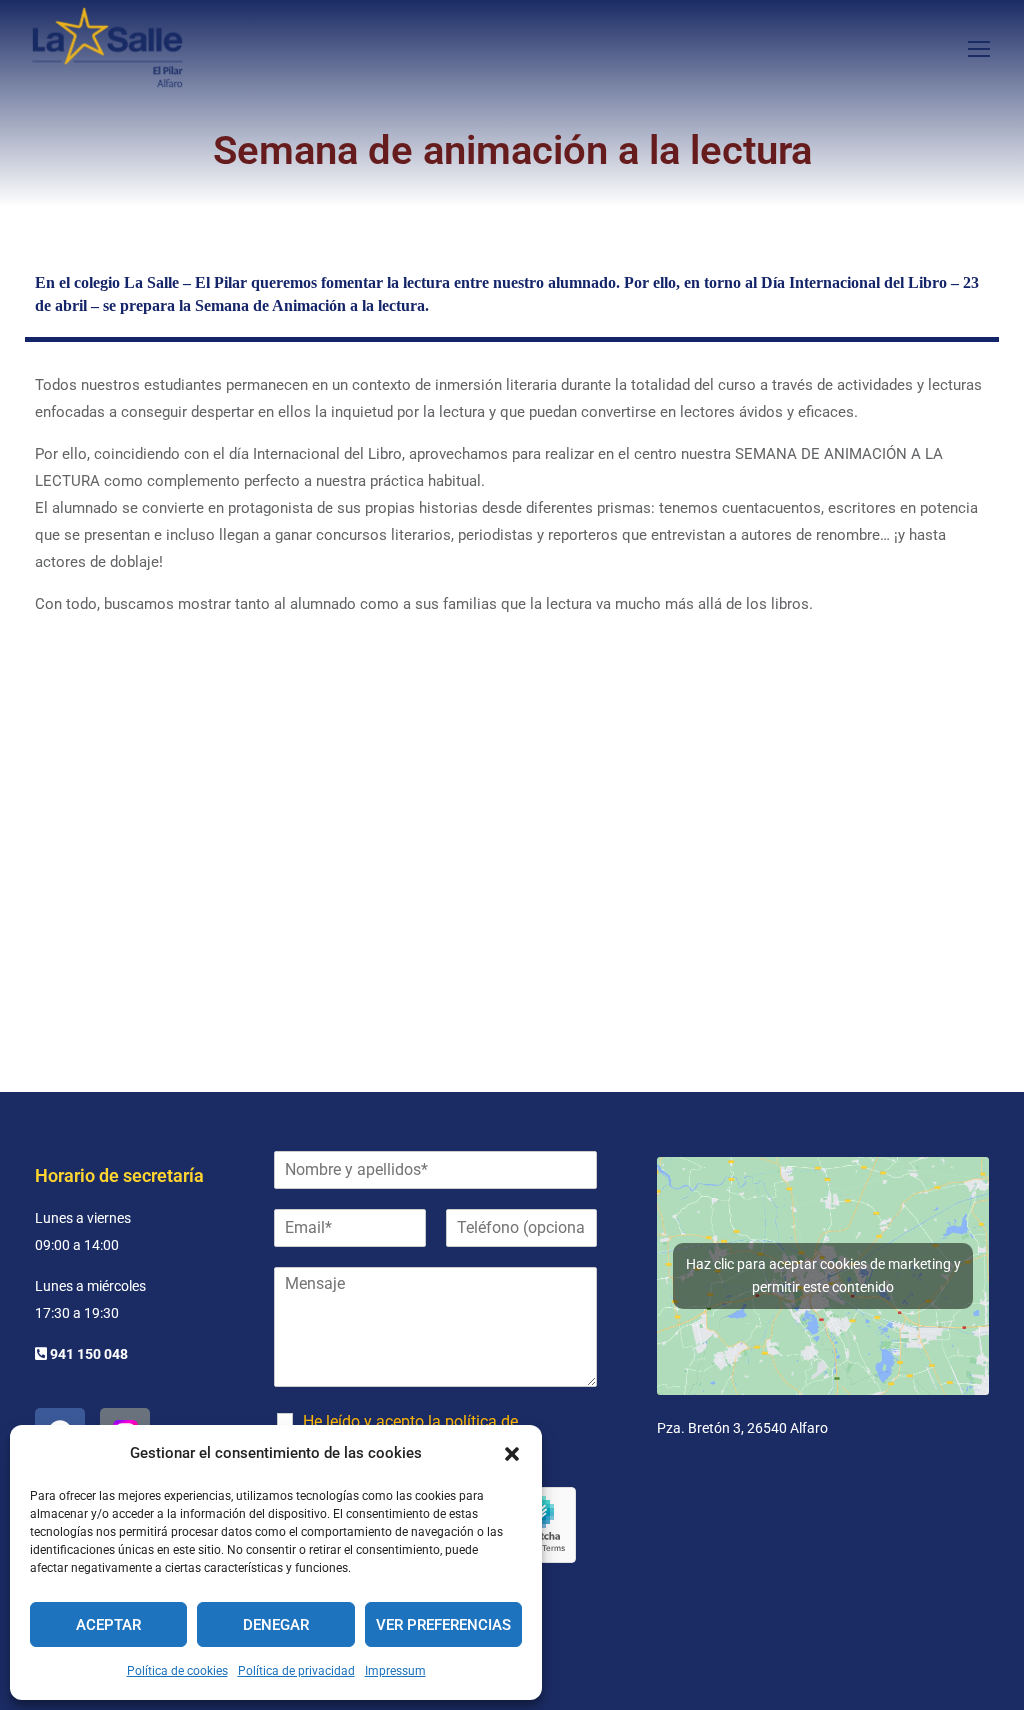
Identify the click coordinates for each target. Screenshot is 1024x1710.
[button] (512, 1454)
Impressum (395, 1671)
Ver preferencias (443, 1625)
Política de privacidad (296, 1671)
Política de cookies (177, 1671)
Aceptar (108, 1625)
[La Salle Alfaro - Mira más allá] (107, 47)
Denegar (276, 1625)
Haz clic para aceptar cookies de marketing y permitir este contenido (823, 1275)
